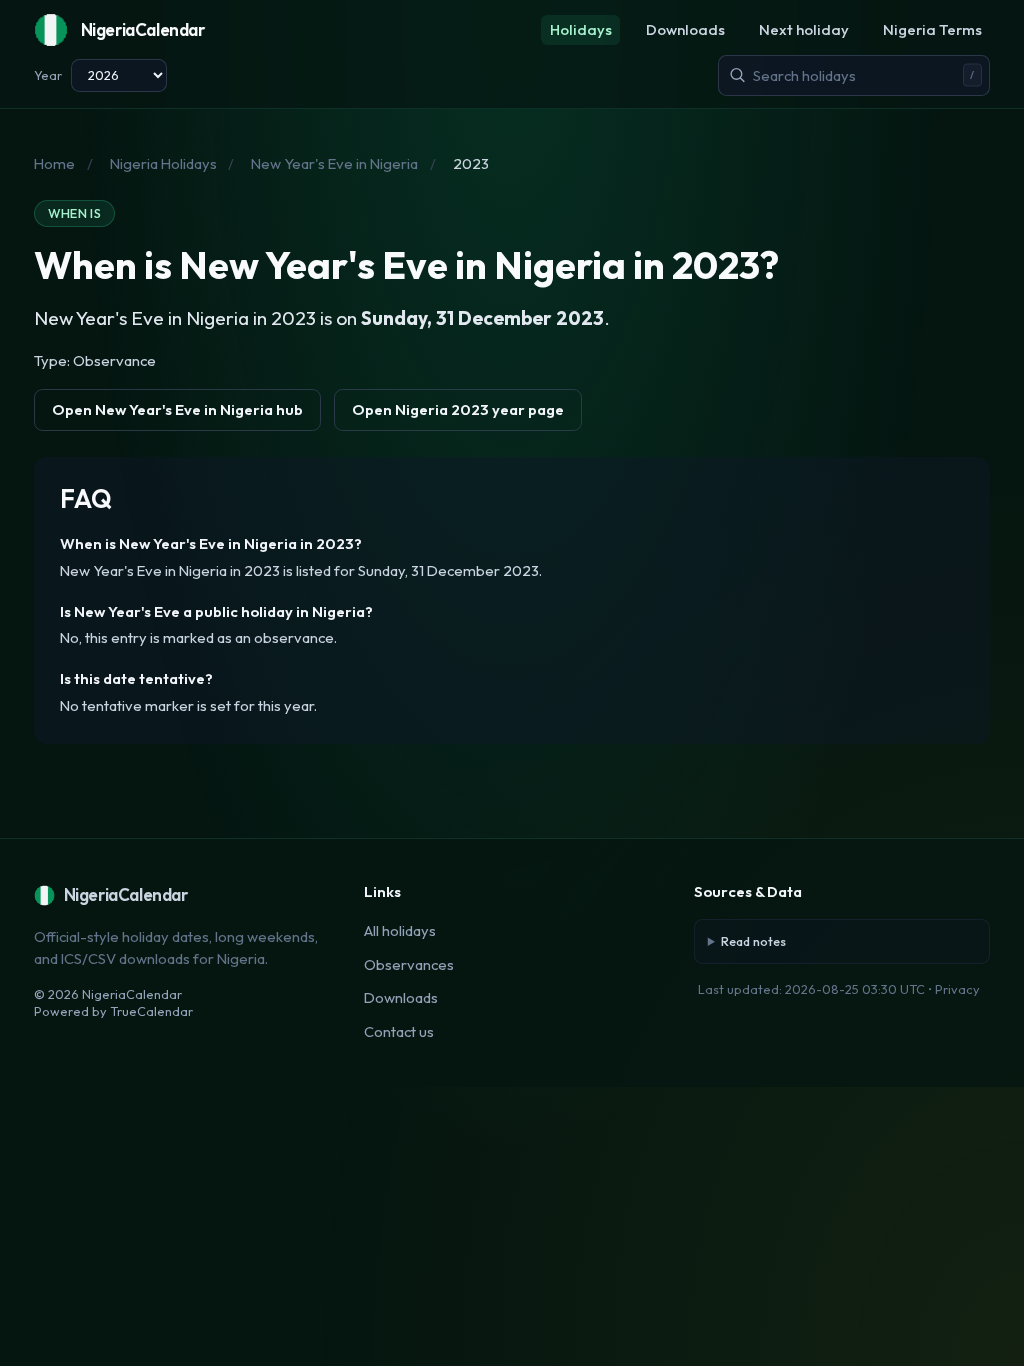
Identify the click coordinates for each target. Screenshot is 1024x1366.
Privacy (957, 989)
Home (54, 163)
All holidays (400, 930)
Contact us (399, 1031)
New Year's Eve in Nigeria (334, 163)
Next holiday (804, 29)
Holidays (581, 29)
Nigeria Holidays (163, 163)
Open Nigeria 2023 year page (458, 409)
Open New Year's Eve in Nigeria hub (177, 409)
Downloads (685, 29)
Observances (409, 964)
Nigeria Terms (932, 29)
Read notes (753, 941)
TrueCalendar (151, 1011)
